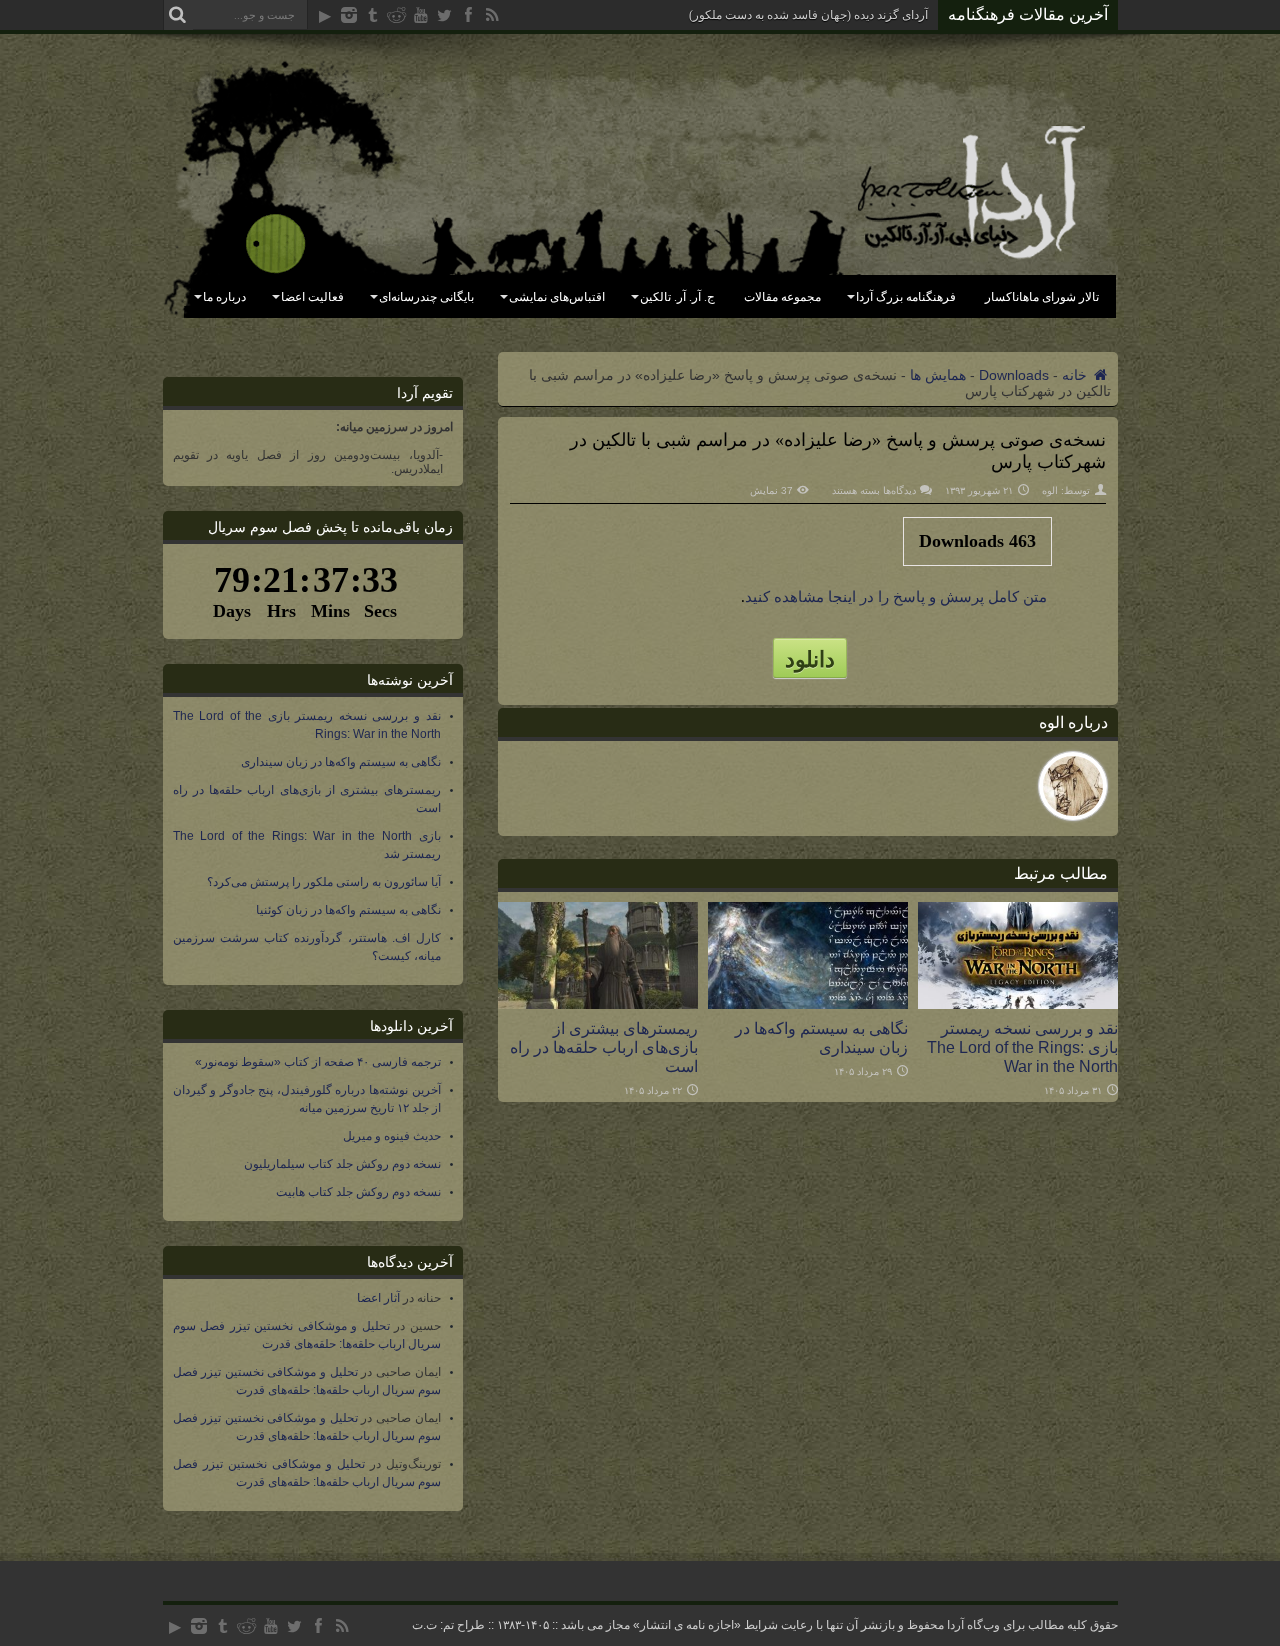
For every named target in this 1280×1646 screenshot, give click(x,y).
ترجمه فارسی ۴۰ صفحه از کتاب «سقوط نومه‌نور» (318, 1062)
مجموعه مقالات (782, 297)
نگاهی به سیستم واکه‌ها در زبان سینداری (821, 1037)
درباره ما (224, 297)
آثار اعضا (378, 1298)
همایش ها (938, 375)
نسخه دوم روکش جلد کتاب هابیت (358, 1192)
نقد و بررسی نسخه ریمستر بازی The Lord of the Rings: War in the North (1022, 1047)
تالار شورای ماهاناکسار (1042, 297)
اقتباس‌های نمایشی (557, 297)
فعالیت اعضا (312, 297)
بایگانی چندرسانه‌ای (426, 297)
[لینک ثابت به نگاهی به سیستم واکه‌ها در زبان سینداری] (808, 1004)
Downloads (1014, 375)
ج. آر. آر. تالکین (677, 297)
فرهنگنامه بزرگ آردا (906, 297)
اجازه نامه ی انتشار (687, 1625)
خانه (1076, 375)
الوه (1050, 490)
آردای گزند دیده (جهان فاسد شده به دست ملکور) (808, 15)
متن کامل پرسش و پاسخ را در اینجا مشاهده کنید (896, 597)
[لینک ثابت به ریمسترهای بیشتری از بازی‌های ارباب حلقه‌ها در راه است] (598, 1004)
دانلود (810, 658)
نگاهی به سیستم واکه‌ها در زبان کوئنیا (348, 910)
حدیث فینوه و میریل (392, 1136)
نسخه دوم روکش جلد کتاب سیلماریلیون (342, 1164)
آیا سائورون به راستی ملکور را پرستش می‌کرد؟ (324, 882)
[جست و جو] (178, 15)
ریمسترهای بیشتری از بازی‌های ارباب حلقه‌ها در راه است (604, 1047)
